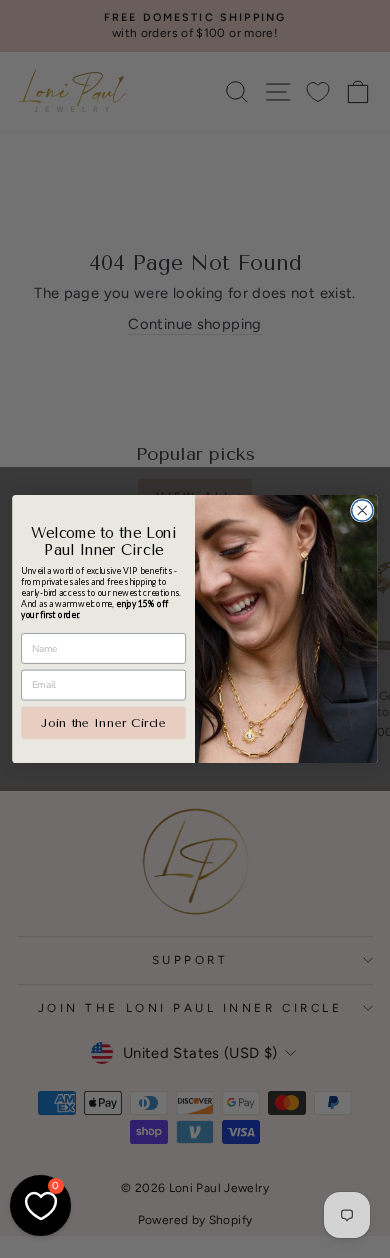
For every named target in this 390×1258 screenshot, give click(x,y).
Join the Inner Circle (104, 722)
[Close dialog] (362, 510)
